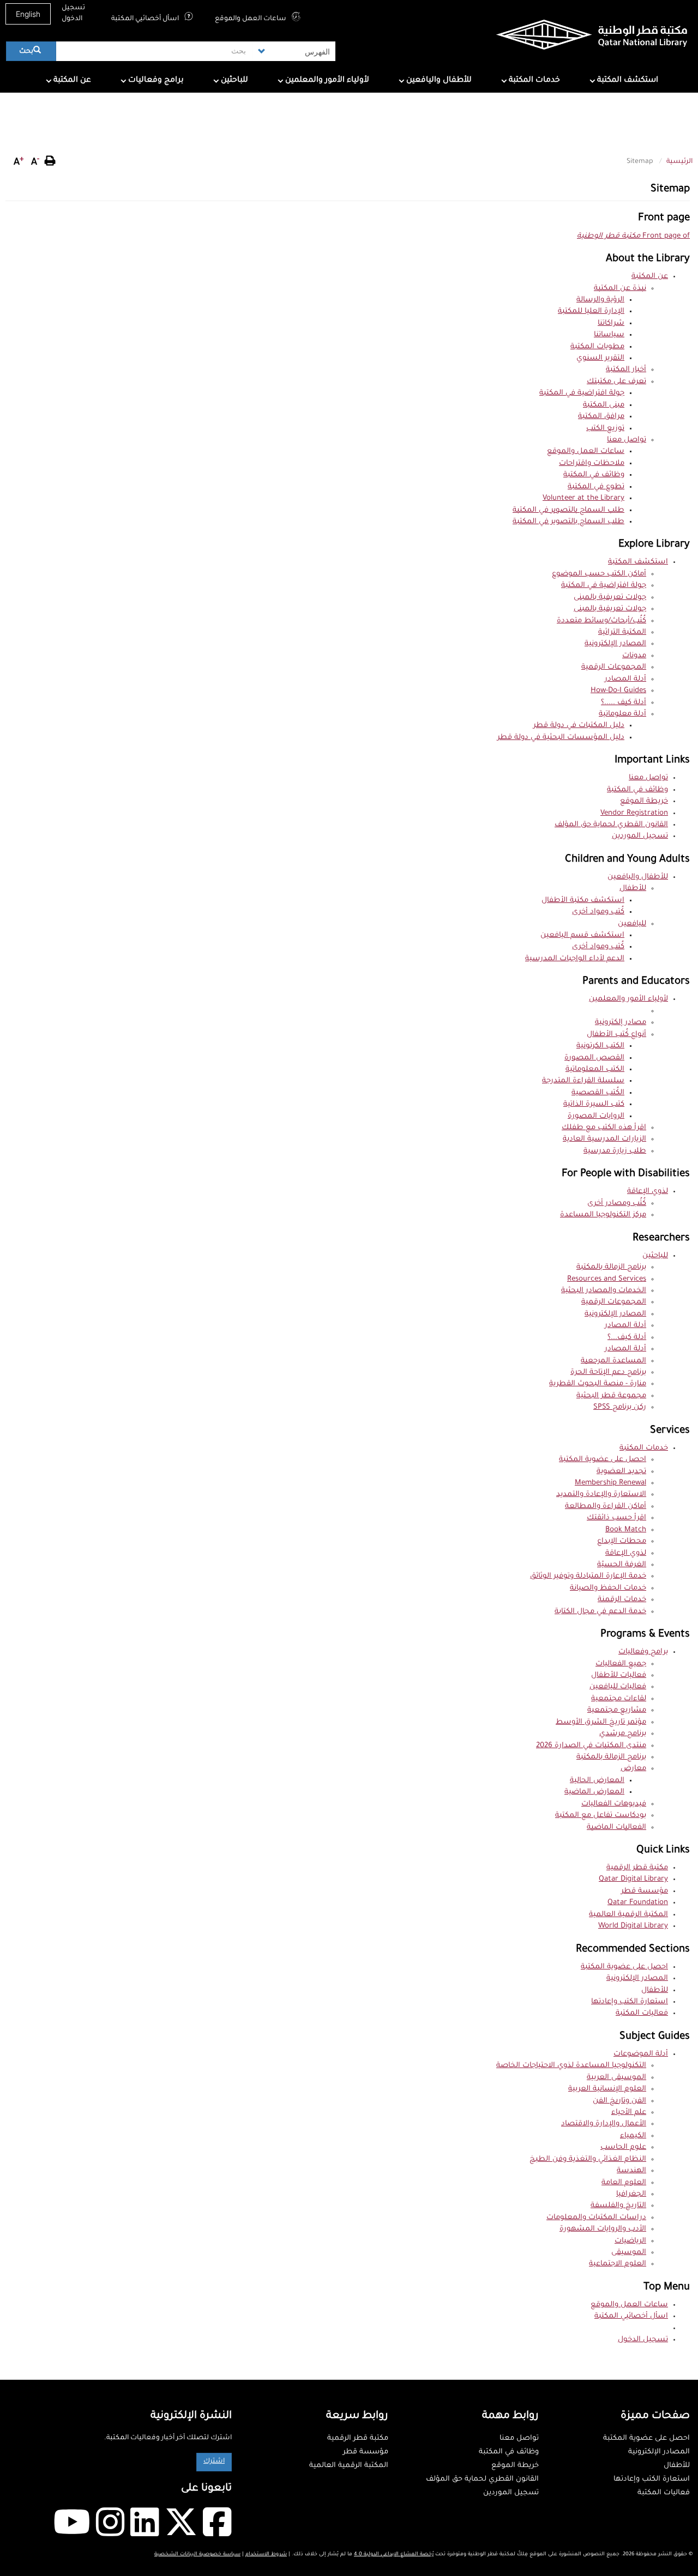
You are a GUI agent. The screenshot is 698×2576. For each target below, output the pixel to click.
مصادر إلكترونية (621, 1023)
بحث (27, 52)
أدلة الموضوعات (641, 2054)
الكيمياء (633, 2136)
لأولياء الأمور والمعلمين (326, 81)
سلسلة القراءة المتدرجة (583, 1081)
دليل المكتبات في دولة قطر (579, 726)
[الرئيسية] (575, 37)
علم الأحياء (629, 2113)
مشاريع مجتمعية (617, 1710)
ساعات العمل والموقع (251, 19)
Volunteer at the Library (583, 498)
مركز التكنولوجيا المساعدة (603, 1215)
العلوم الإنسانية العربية (607, 2089)
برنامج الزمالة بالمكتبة (611, 1267)
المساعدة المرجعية (613, 1361)
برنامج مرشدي (623, 1734)
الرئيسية (679, 162)
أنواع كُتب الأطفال (616, 1035)
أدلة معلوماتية (622, 714)
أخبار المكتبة (626, 370)
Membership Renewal (610, 1483)
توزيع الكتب (605, 429)
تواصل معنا (627, 440)
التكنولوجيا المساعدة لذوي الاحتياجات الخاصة (571, 2066)
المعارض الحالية (597, 1781)
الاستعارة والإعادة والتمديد (601, 1495)
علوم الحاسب (623, 2147)
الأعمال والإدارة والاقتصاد (604, 2124)
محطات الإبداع (622, 1541)
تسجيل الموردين (640, 836)
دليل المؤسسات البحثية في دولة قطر (561, 738)
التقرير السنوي (600, 358)
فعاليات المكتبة (642, 2013)
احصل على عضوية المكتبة (603, 1460)
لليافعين (632, 924)
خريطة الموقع (644, 801)
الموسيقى (629, 2253)
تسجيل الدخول (73, 14)
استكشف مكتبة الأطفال (583, 901)
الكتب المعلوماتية (595, 1069)
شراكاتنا (611, 323)
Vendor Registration (634, 813)
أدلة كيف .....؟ (624, 703)
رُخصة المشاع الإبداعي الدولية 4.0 (394, 2554)
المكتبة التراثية (622, 632)
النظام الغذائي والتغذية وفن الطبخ (588, 2159)
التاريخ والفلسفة (618, 2206)
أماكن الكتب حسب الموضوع (599, 574)
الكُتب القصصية (598, 1093)
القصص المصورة (594, 1058)
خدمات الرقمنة (622, 1600)
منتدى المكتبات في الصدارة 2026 (591, 1746)
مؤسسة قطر (645, 1891)
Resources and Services (607, 1279)
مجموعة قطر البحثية (611, 1396)
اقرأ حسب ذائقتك (616, 1518)
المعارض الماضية (594, 1792)
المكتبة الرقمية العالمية (628, 1915)
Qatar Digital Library (633, 1879)
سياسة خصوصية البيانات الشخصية (197, 2554)
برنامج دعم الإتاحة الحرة (608, 1372)
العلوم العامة (624, 2183)
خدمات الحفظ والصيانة (608, 1588)
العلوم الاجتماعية (618, 2264)
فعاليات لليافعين (618, 1687)
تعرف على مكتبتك (616, 382)
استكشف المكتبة (627, 81)
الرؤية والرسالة (600, 300)
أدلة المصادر (625, 679)
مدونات (634, 656)
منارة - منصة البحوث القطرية (598, 1384)
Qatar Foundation (638, 1903)
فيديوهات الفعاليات (614, 1804)
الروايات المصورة (596, 1116)
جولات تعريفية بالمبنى (610, 598)
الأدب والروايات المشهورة (603, 2229)
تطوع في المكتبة (596, 487)
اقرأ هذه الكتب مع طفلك (604, 1128)
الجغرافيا (631, 2194)
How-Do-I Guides (618, 691)
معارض (633, 1769)
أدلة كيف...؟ (627, 1338)
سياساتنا (609, 335)
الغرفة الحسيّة (622, 1565)
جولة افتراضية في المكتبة (582, 393)
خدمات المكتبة (533, 81)
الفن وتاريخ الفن (619, 2101)
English (28, 14)
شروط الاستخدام (266, 2554)
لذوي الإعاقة (648, 1192)
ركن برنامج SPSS (620, 1407)
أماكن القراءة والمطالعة (606, 1507)
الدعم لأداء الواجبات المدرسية (575, 959)
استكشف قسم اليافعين (582, 935)
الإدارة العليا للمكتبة (591, 311)
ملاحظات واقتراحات (592, 463)
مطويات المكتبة (597, 347)
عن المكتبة (71, 81)
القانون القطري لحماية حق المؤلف (611, 825)
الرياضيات (630, 2241)
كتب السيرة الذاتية (594, 1104)
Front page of (633, 236)
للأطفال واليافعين (438, 81)
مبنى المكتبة (604, 405)
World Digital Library (633, 1926)
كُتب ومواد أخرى (598, 912)
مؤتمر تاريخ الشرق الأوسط (601, 1722)
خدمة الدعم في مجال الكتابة (600, 1612)
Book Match (626, 1530)
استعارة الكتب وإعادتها (630, 2002)
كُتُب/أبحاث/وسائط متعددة (601, 621)
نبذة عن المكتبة (620, 289)
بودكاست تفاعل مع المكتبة (601, 1816)
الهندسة (631, 2171)
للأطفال (633, 889)
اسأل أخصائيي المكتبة (146, 19)
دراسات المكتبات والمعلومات (596, 2218)
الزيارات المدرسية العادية (604, 1139)
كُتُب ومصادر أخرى (617, 1204)
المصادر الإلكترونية (615, 644)
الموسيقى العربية (616, 2078)
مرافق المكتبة (601, 417)
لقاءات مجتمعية (619, 1699)
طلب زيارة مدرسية (615, 1151)
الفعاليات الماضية (616, 1828)
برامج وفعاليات (155, 81)
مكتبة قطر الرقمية (637, 1868)
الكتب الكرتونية (600, 1046)
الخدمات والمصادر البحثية (604, 1291)
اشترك (214, 2462)
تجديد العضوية (621, 1472)
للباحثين (233, 81)
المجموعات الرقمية (614, 667)
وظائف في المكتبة (594, 475)
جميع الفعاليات (621, 1664)
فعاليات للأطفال (619, 1675)
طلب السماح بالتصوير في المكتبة (568, 510)
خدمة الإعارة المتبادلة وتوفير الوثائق (588, 1576)
